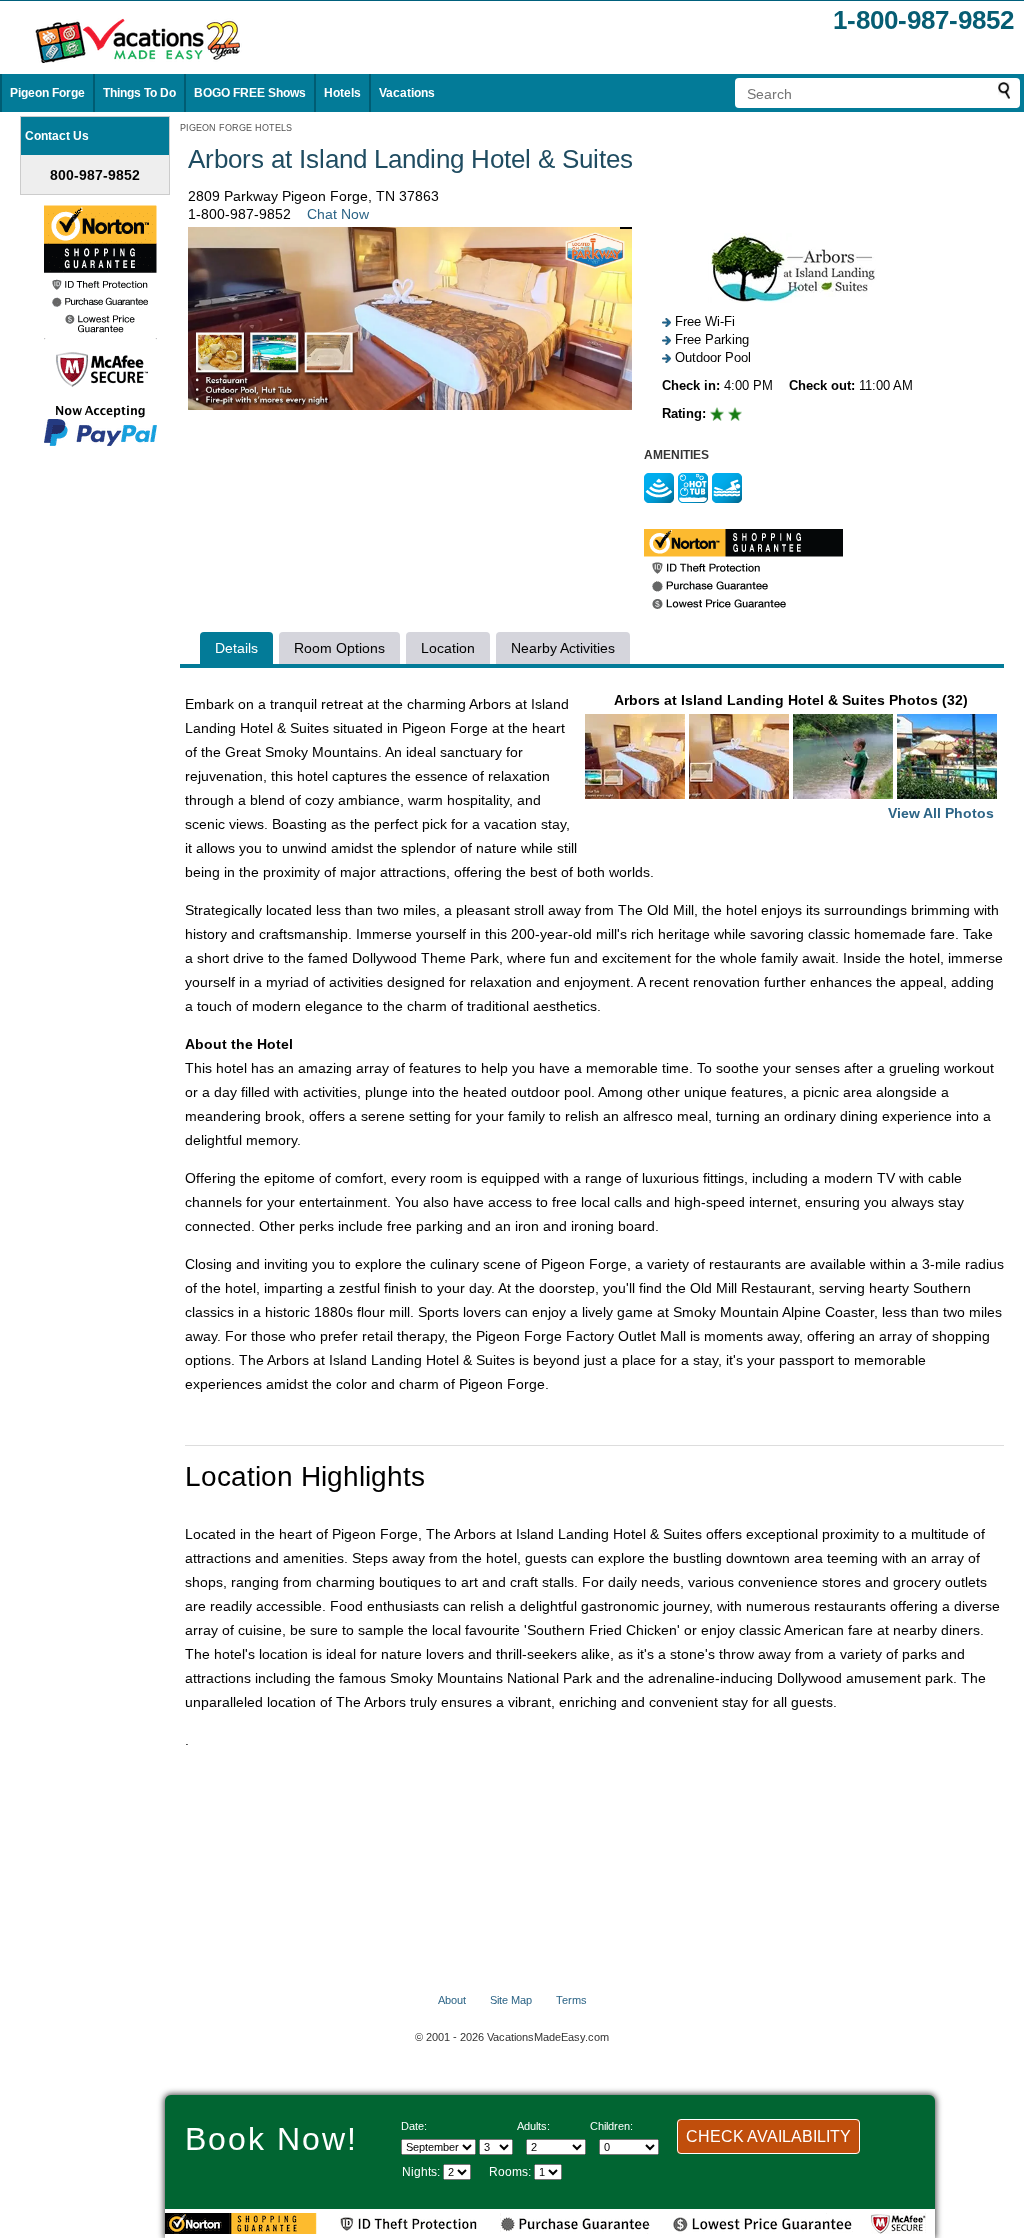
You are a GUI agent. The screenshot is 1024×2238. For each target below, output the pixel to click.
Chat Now (338, 214)
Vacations (407, 93)
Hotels (342, 93)
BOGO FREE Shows (250, 93)
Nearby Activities (563, 648)
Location (448, 648)
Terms (571, 2000)
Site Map (511, 2000)
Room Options (339, 648)
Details (236, 648)
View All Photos (941, 813)
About (452, 2000)
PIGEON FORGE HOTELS (236, 128)
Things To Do (139, 93)
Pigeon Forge (47, 93)
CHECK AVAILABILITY (768, 2136)
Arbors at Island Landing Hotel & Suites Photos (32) (804, 756)
